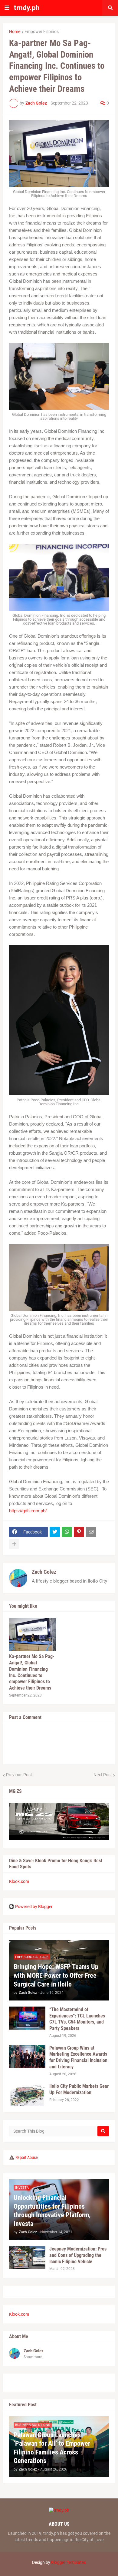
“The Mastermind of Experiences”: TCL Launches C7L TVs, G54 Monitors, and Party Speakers (77, 2019)
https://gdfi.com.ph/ (28, 1511)
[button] (7, 8)
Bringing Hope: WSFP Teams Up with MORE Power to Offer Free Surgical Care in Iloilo (56, 1975)
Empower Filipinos (42, 32)
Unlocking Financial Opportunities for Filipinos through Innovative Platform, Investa (52, 2211)
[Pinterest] (79, 1532)
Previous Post (19, 1775)
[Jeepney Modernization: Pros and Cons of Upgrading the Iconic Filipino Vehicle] (27, 2257)
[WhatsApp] (67, 1532)
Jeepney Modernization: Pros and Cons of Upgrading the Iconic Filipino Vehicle (78, 2255)
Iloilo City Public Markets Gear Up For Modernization (79, 2089)
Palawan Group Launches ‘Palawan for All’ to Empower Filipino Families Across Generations (52, 2448)
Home (15, 32)
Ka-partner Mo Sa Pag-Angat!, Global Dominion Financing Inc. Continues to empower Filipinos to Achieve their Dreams (32, 1672)
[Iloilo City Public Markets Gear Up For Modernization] (27, 2095)
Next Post (103, 1775)
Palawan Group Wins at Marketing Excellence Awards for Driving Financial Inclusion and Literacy (78, 2057)
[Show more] (14, 1544)
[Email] (91, 1532)
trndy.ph (27, 8)
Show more (33, 2357)
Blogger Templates (69, 2562)
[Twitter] (55, 1532)
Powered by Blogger (34, 1907)
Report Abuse (27, 2157)
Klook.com (19, 1881)
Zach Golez (44, 1572)
